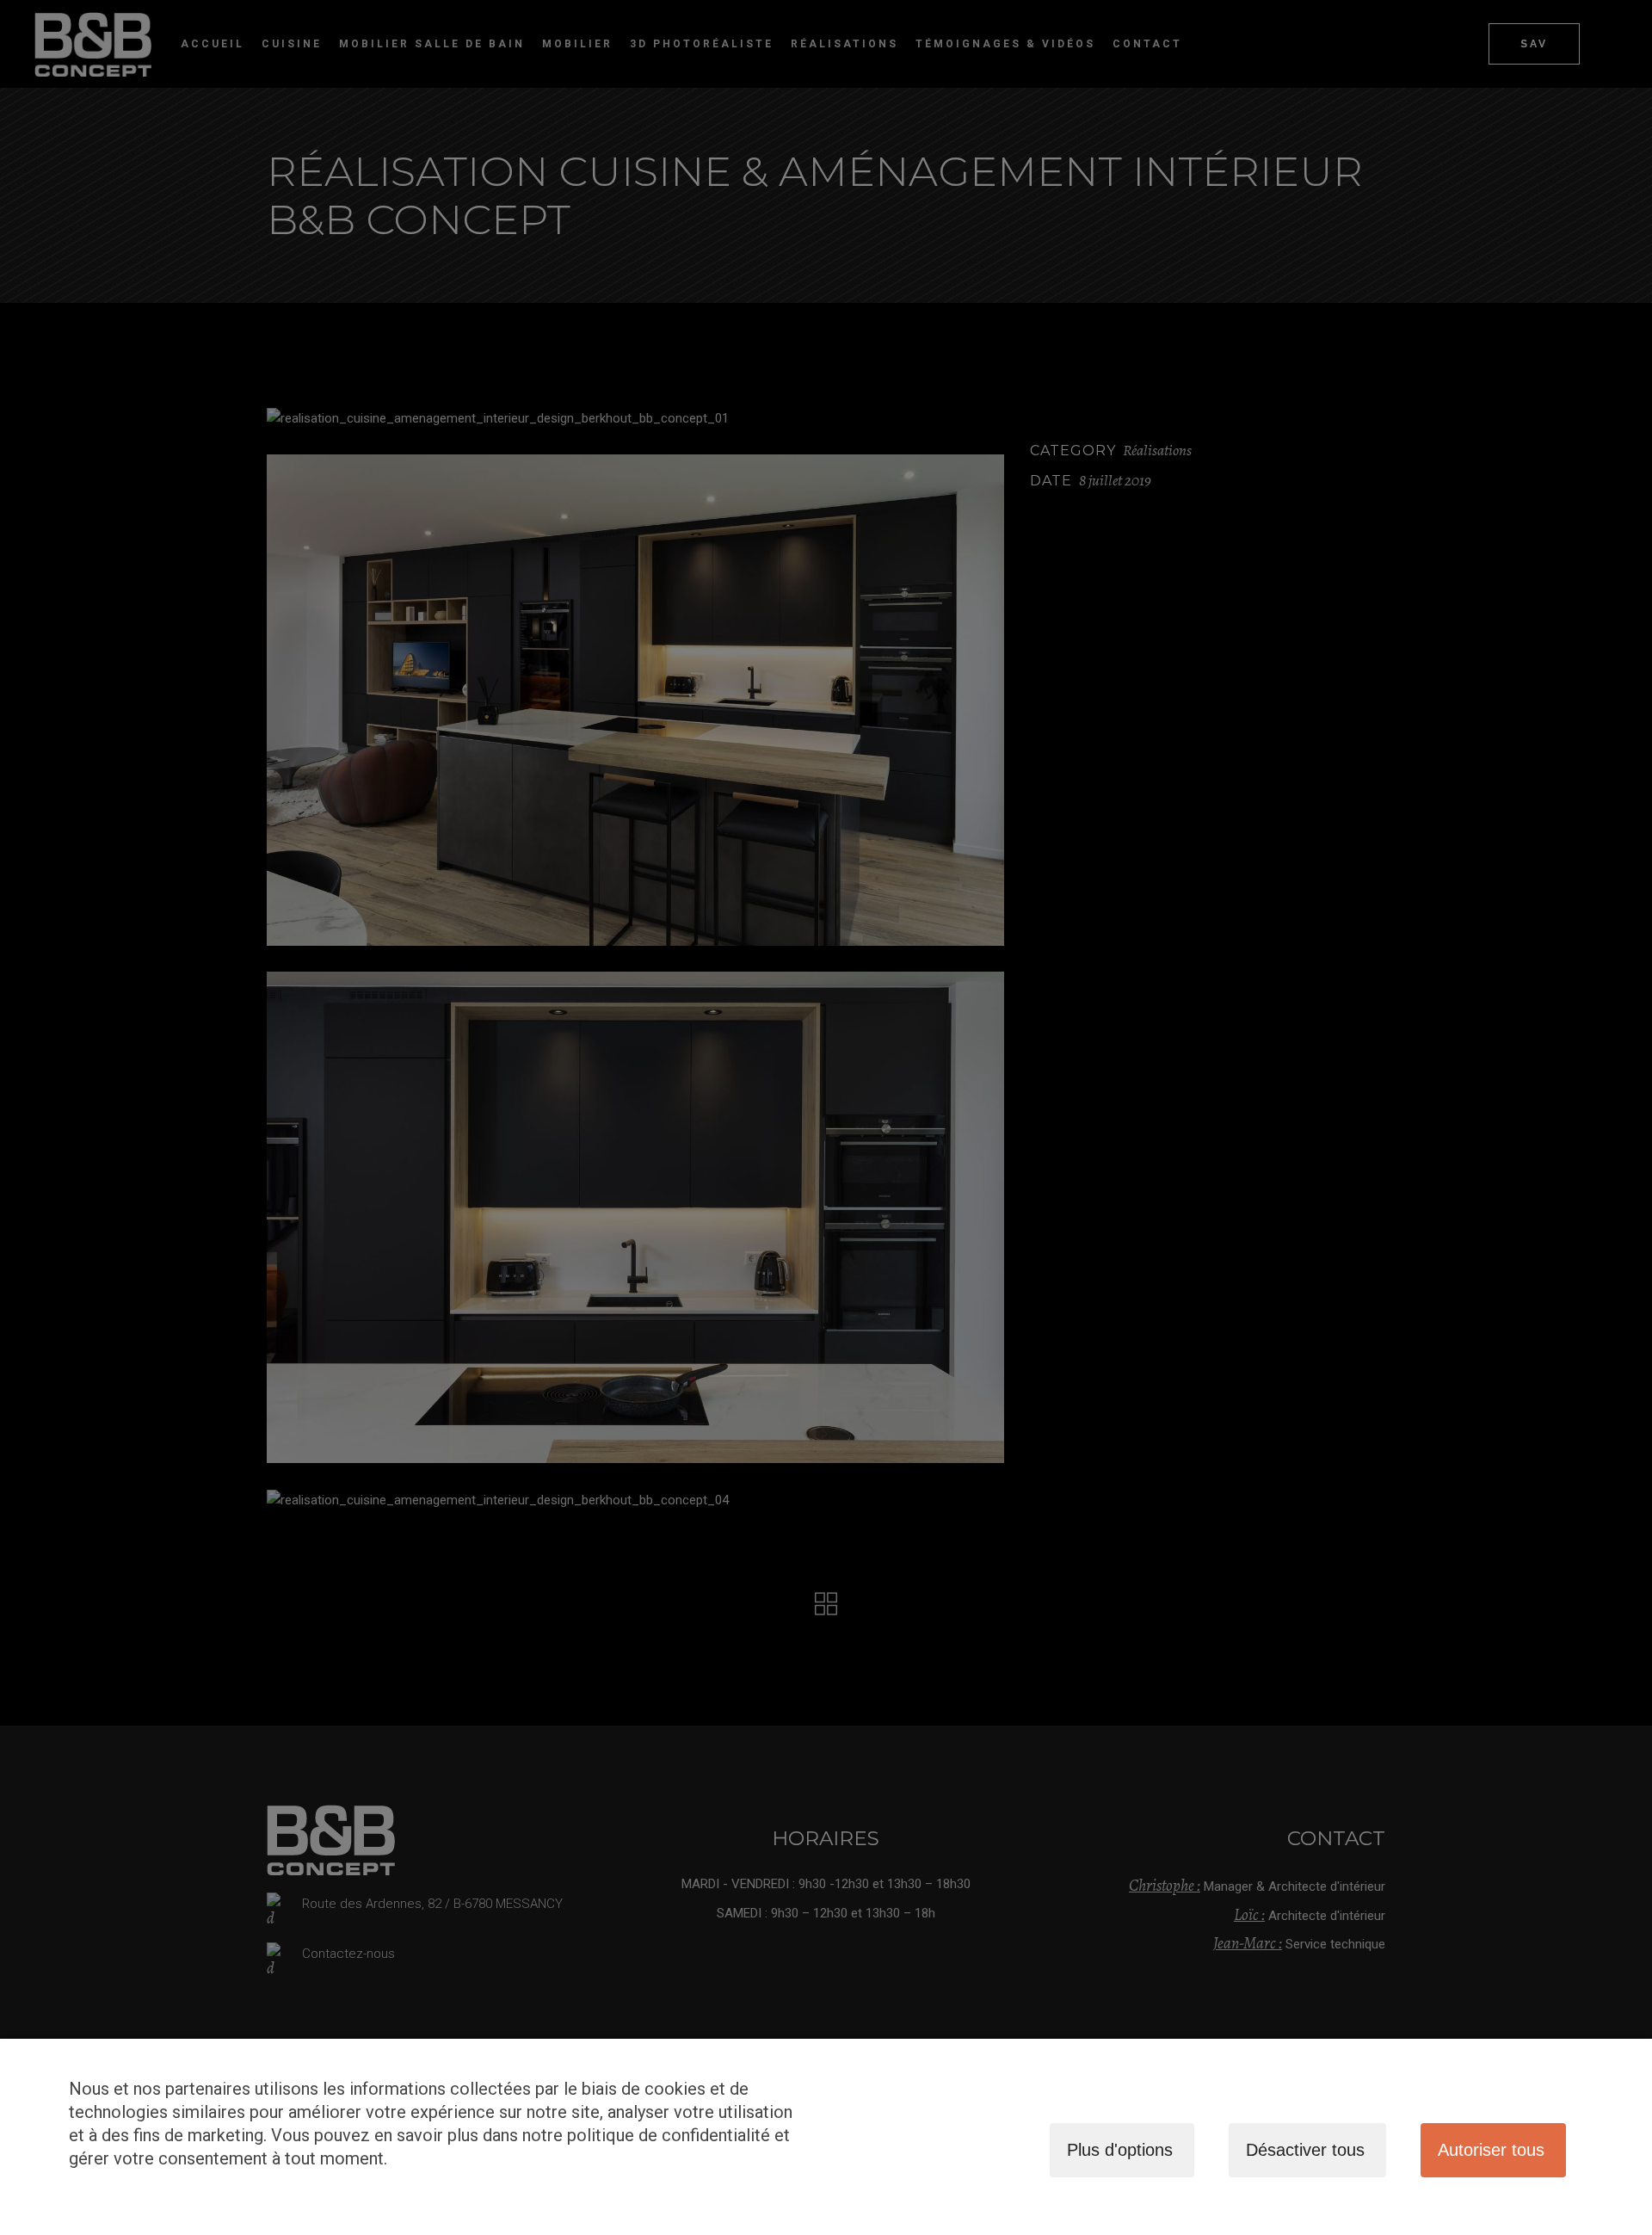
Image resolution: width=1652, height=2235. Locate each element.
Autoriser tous (1491, 2150)
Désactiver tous (1305, 2150)
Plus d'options (1120, 2150)
